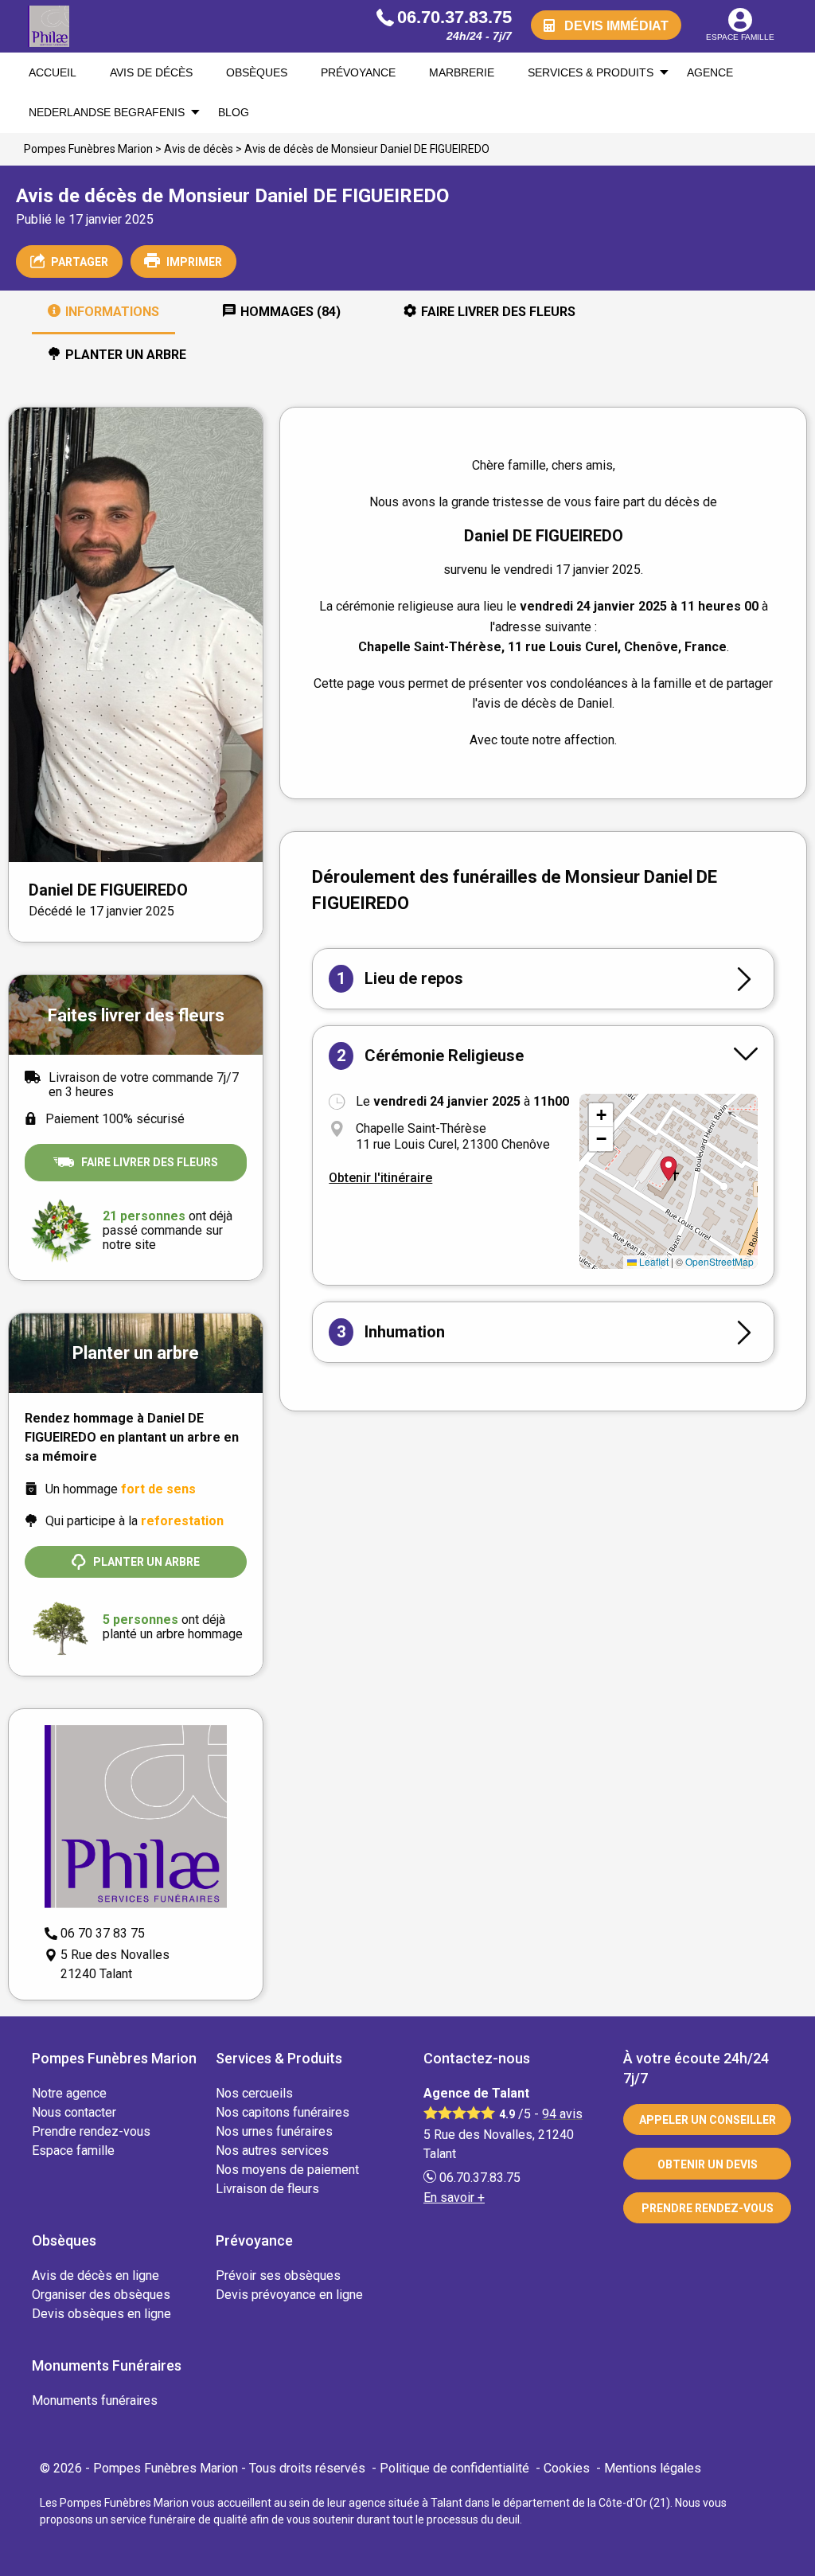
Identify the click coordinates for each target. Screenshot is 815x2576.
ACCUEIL (53, 72)
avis (562, 2114)
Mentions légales (653, 2468)
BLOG (234, 112)
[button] (601, 1115)
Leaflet (653, 1261)
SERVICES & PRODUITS (591, 72)
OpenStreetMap (719, 1261)
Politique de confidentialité (454, 2468)
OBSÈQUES (257, 72)
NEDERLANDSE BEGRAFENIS (107, 112)
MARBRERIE (462, 72)
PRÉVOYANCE (358, 72)
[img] (669, 1181)
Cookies (567, 2468)
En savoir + (454, 2197)
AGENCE (710, 72)
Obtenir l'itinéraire (380, 1178)
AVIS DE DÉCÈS (151, 72)
